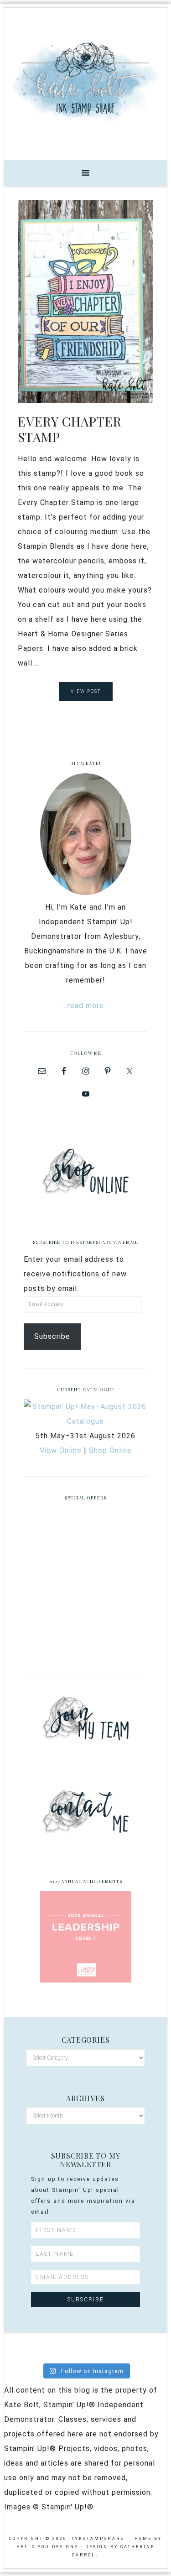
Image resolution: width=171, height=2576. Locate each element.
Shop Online (110, 1450)
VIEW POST (86, 691)
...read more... (86, 1006)
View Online (61, 1450)
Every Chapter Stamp (70, 429)
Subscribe (52, 1336)
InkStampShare (85, 81)
